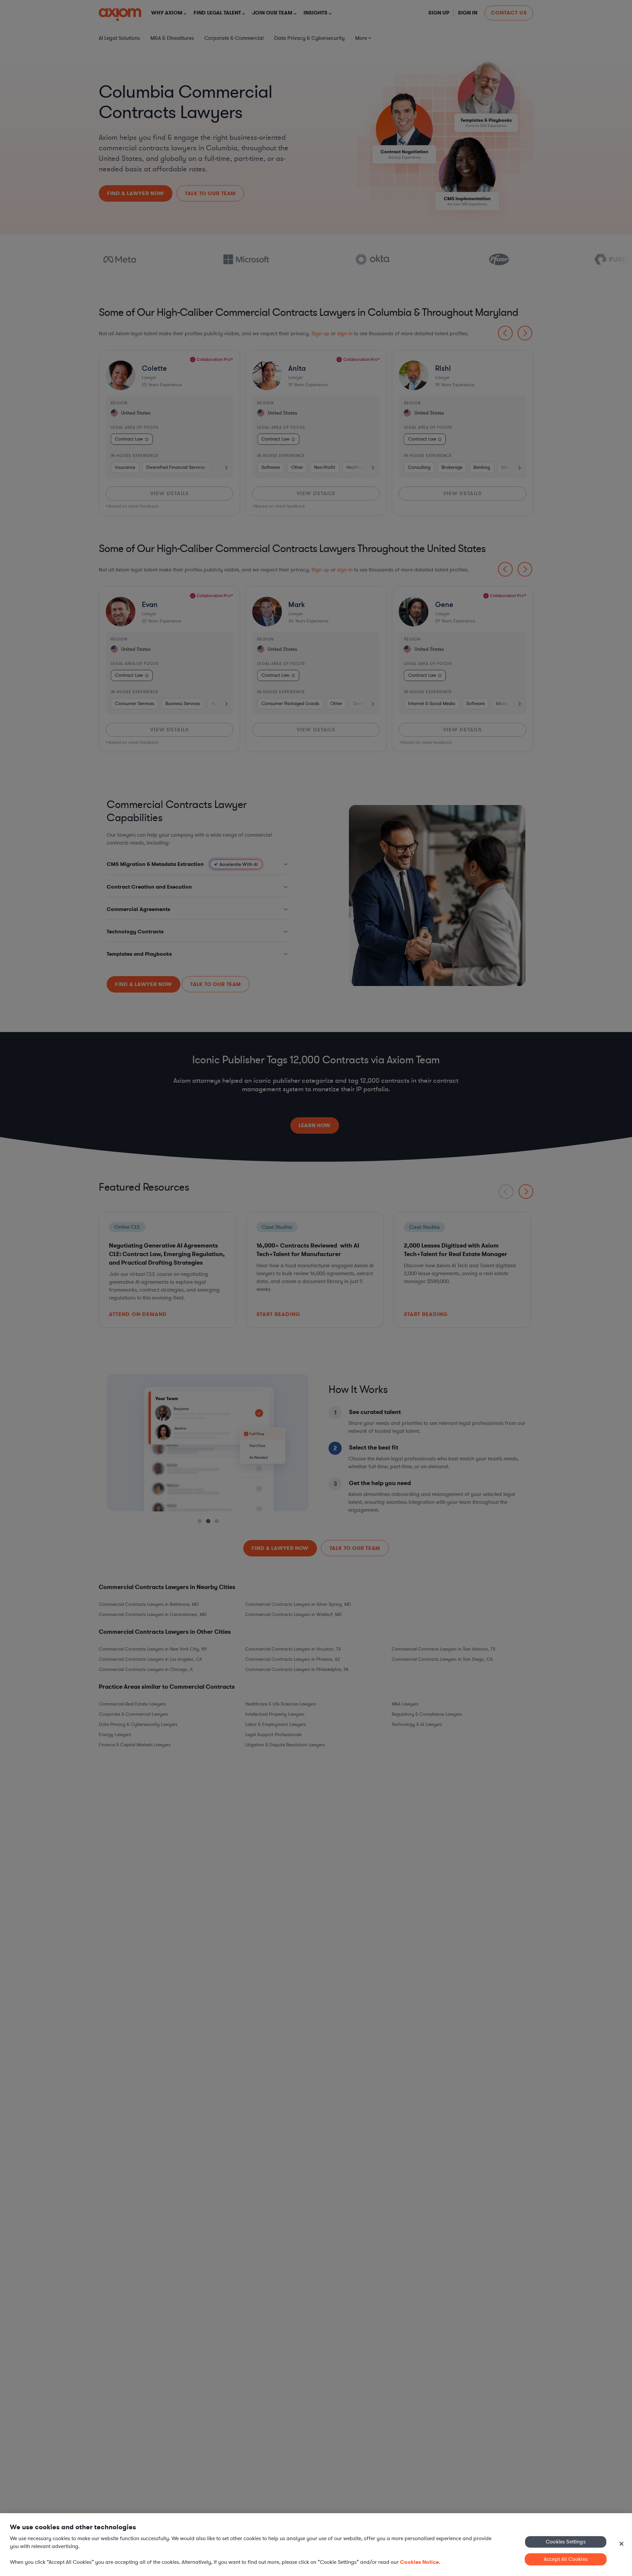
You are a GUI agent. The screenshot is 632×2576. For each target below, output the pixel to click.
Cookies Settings (566, 2541)
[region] (316, 2545)
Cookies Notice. (420, 2562)
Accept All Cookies (566, 2559)
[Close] (621, 2544)
